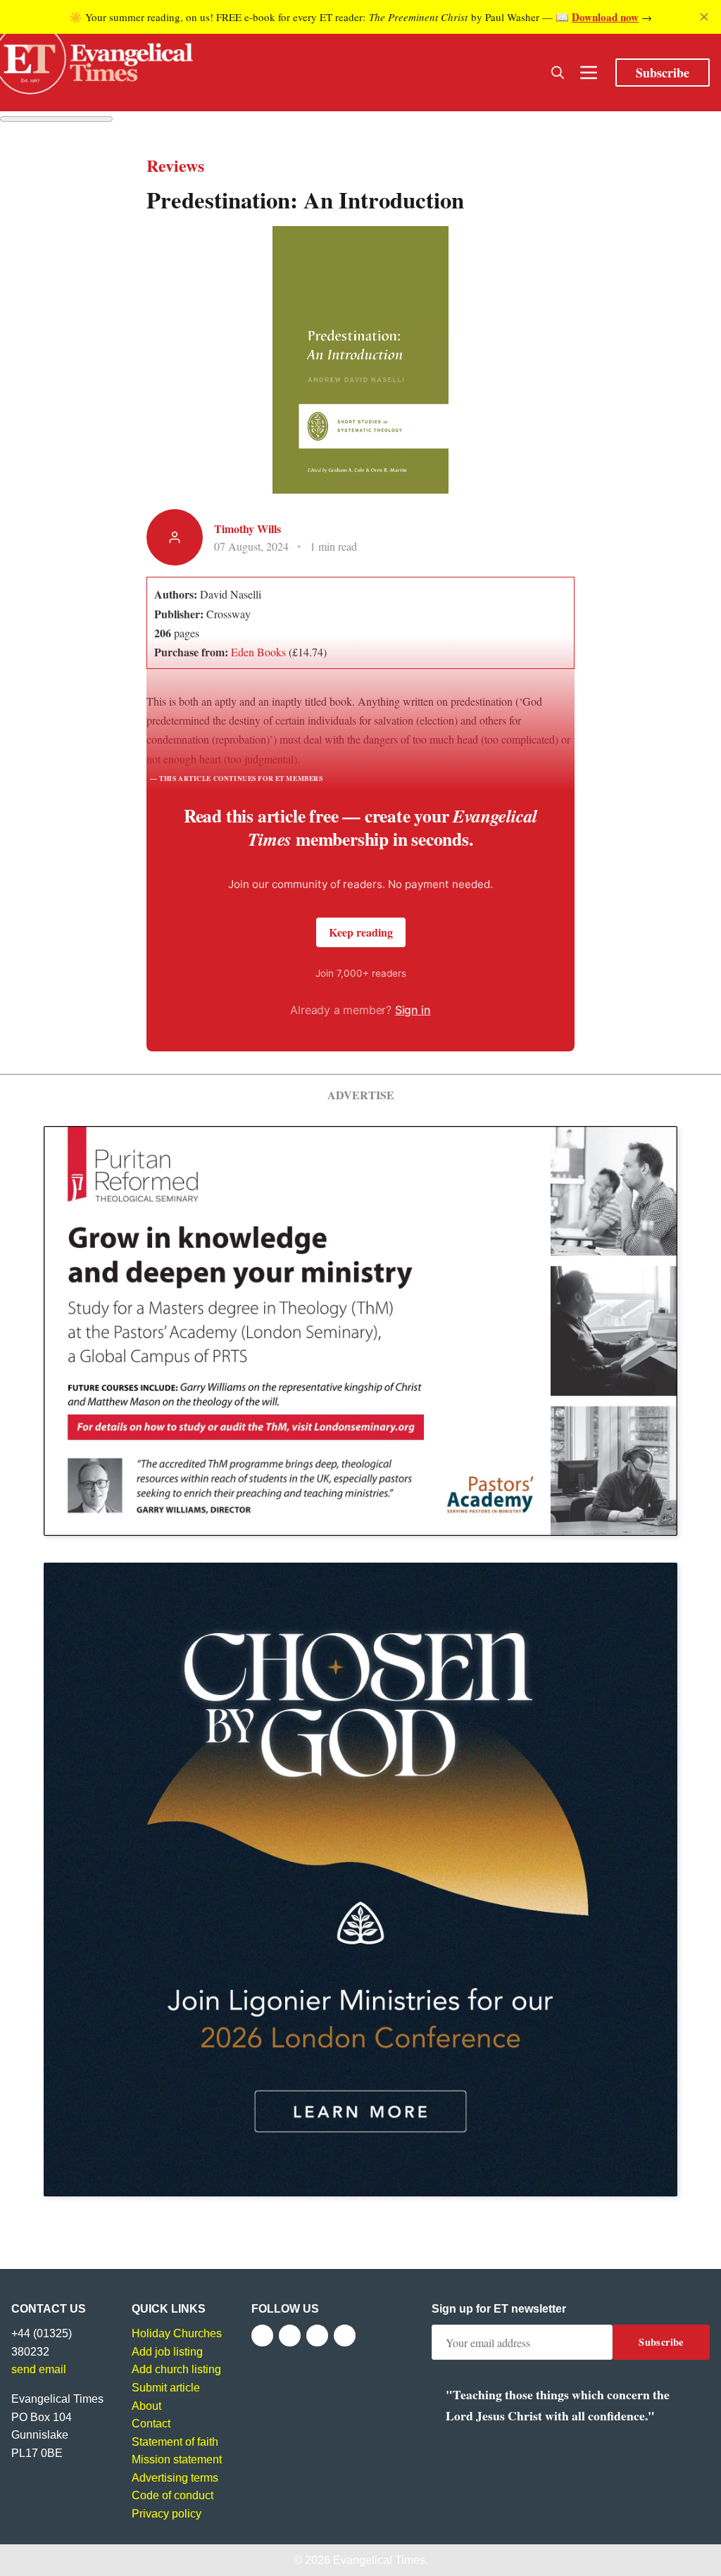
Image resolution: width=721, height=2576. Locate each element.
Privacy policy (167, 2514)
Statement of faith (175, 2442)
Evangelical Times (379, 2560)
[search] (558, 73)
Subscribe (663, 73)
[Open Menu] (589, 73)
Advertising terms (175, 2478)
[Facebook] (262, 2336)
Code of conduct (173, 2495)
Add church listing (176, 2369)
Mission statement (177, 2459)
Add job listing (167, 2352)
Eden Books (258, 652)
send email (39, 2369)
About (146, 2406)
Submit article (166, 2388)
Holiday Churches (177, 2333)
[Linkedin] (345, 2336)
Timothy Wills (247, 529)
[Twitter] (290, 2336)
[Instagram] (317, 2336)
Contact (151, 2424)
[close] (704, 17)
